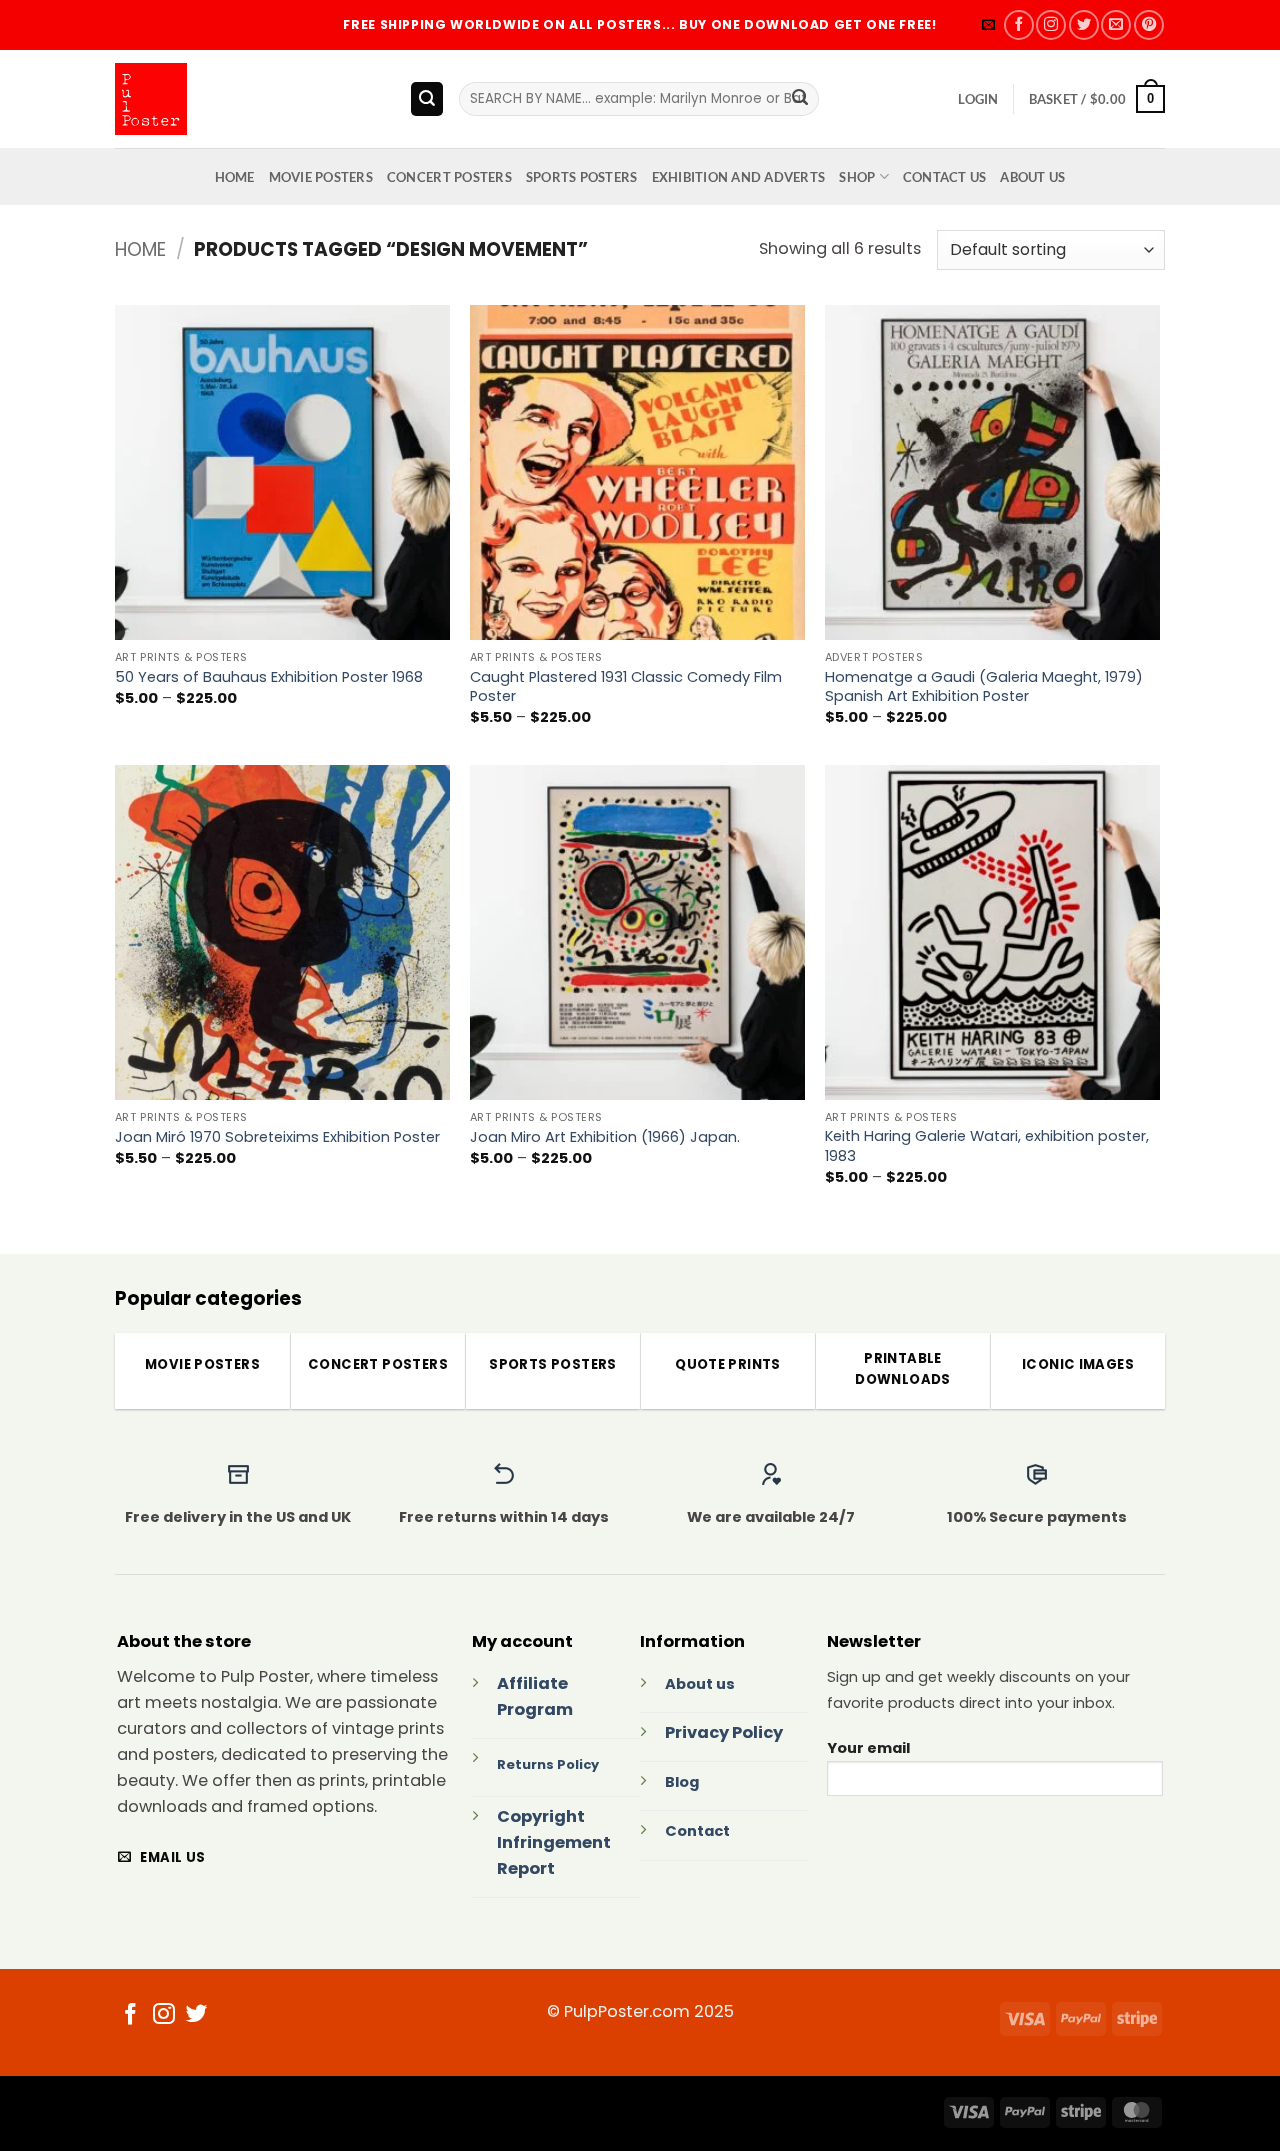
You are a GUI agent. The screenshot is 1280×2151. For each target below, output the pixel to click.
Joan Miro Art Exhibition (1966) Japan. (605, 1137)
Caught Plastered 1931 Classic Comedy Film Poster (626, 687)
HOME (235, 177)
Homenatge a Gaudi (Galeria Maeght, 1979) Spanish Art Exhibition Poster (984, 687)
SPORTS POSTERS (582, 177)
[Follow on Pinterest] (1149, 25)
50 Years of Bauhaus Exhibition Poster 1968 (269, 677)
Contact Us (945, 177)
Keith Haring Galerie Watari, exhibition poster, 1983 (987, 1146)
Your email (868, 1748)
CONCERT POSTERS (449, 177)
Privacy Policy (724, 1732)
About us (700, 1684)
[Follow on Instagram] (1051, 25)
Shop (857, 177)
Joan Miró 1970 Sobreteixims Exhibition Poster (277, 1137)
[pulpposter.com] (247, 99)
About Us (1032, 177)
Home (140, 249)
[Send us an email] (1116, 25)
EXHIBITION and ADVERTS (739, 177)
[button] (988, 25)
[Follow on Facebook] (1019, 25)
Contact (697, 1831)
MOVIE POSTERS (321, 177)
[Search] (427, 98)
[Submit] (800, 99)
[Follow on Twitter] (1084, 25)
